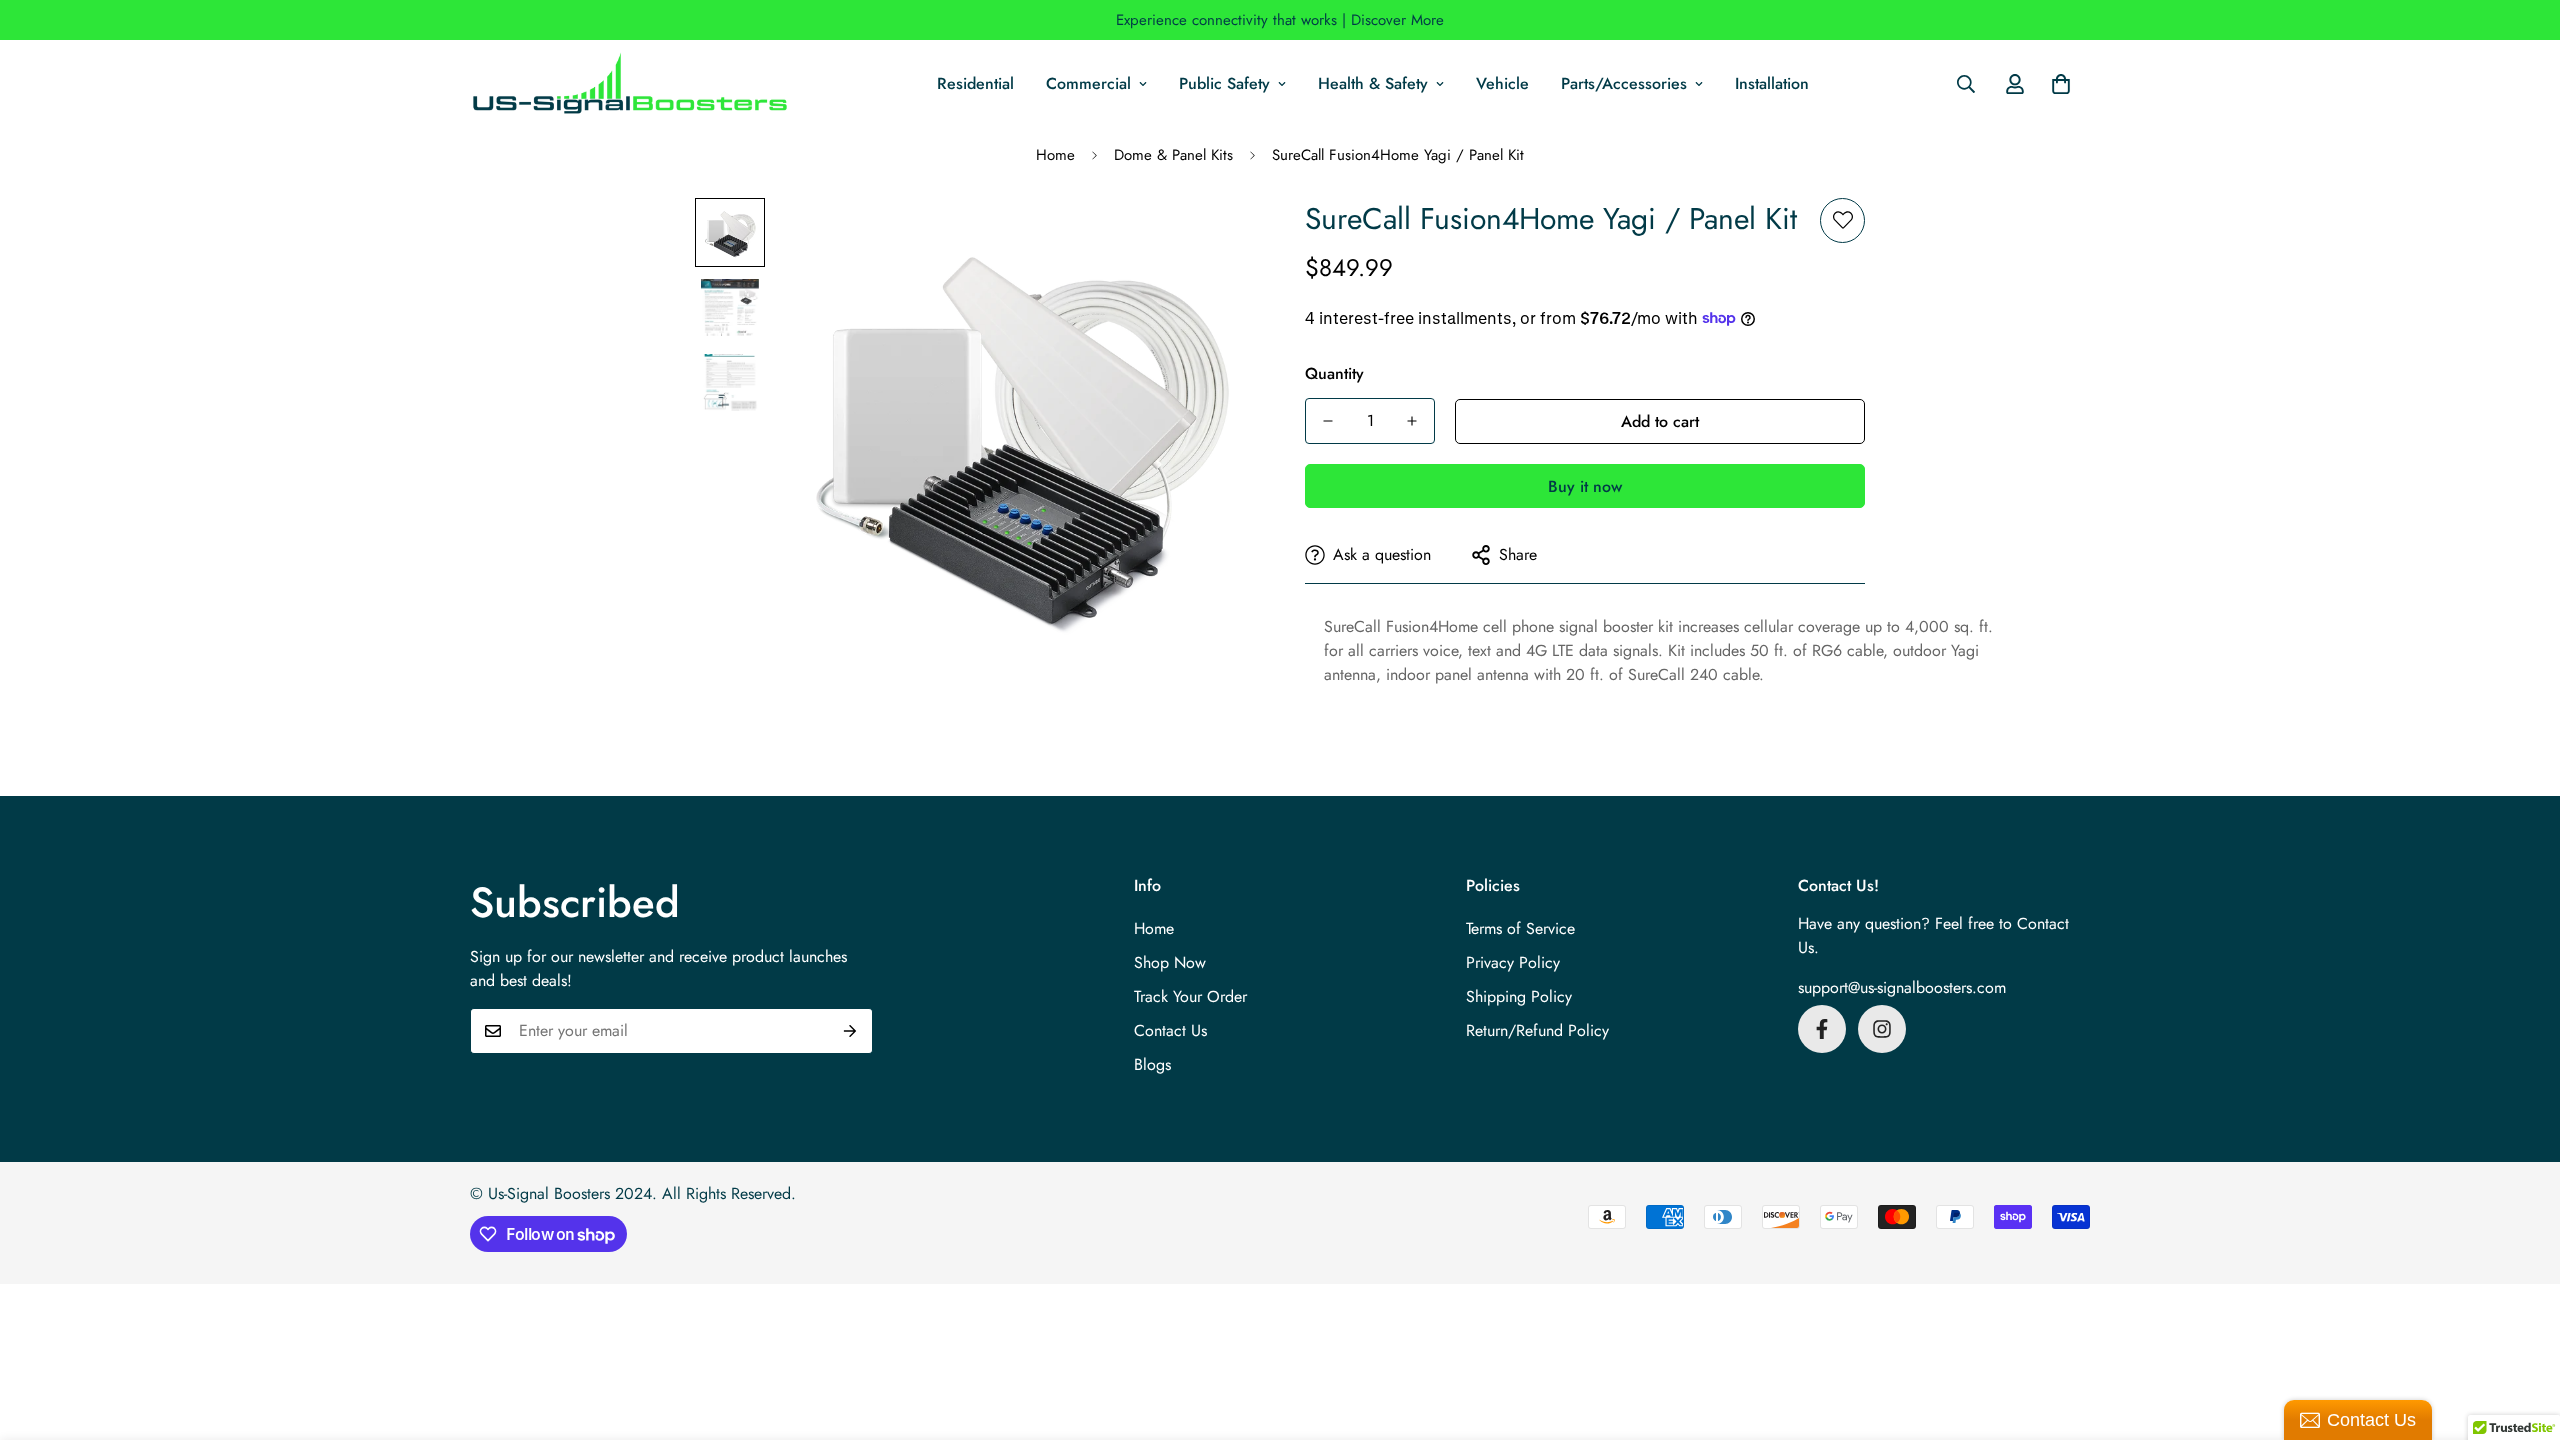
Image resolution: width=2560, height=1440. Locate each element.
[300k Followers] (1822, 1029)
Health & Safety (1373, 83)
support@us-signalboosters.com (1902, 987)
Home (1055, 155)
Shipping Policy (1519, 996)
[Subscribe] (850, 1031)
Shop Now (1170, 962)
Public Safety (1224, 83)
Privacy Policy (1513, 962)
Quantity (1334, 373)
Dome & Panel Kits (1173, 155)
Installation (1772, 83)
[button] (2061, 84)
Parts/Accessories (1624, 83)
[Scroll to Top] (2521, 1331)
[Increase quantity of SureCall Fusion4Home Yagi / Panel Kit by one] (1412, 421)
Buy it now (1585, 486)
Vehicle (1502, 83)
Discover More (1397, 20)
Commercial (1088, 83)
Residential (975, 83)
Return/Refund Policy (1537, 1030)
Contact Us (1170, 1030)
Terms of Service (1520, 928)
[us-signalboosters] (630, 84)
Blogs (1152, 1064)
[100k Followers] (1882, 1029)
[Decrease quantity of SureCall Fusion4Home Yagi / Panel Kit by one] (1328, 421)
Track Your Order (1190, 996)
